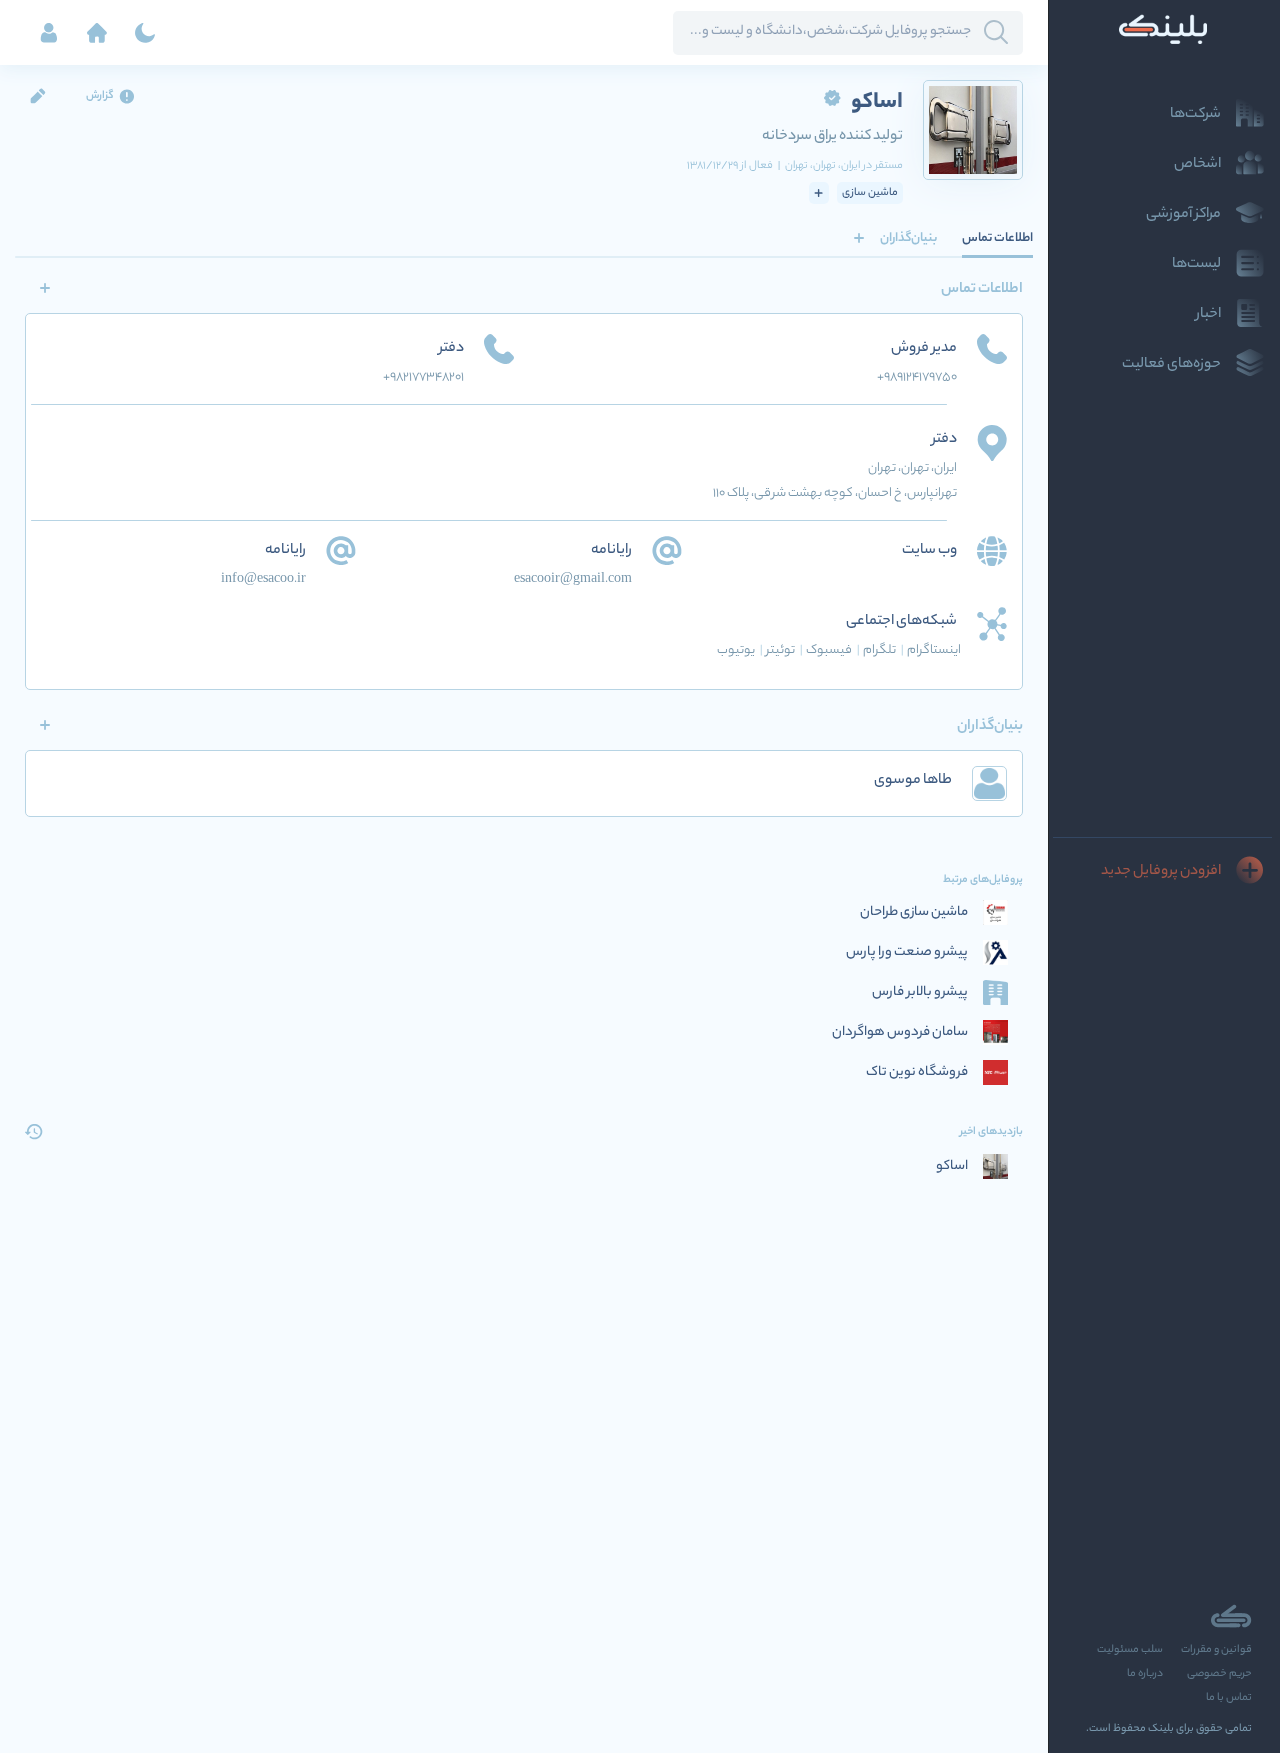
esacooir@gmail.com (573, 579)
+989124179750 (917, 377)
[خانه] (97, 33)
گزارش (100, 96)
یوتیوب (740, 650)
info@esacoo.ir (263, 579)
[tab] (997, 238)
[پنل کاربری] (49, 33)
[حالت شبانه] (145, 33)
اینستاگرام (934, 650)
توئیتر (784, 650)
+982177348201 (423, 377)
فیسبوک (833, 650)
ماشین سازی (870, 193)
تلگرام (883, 650)
